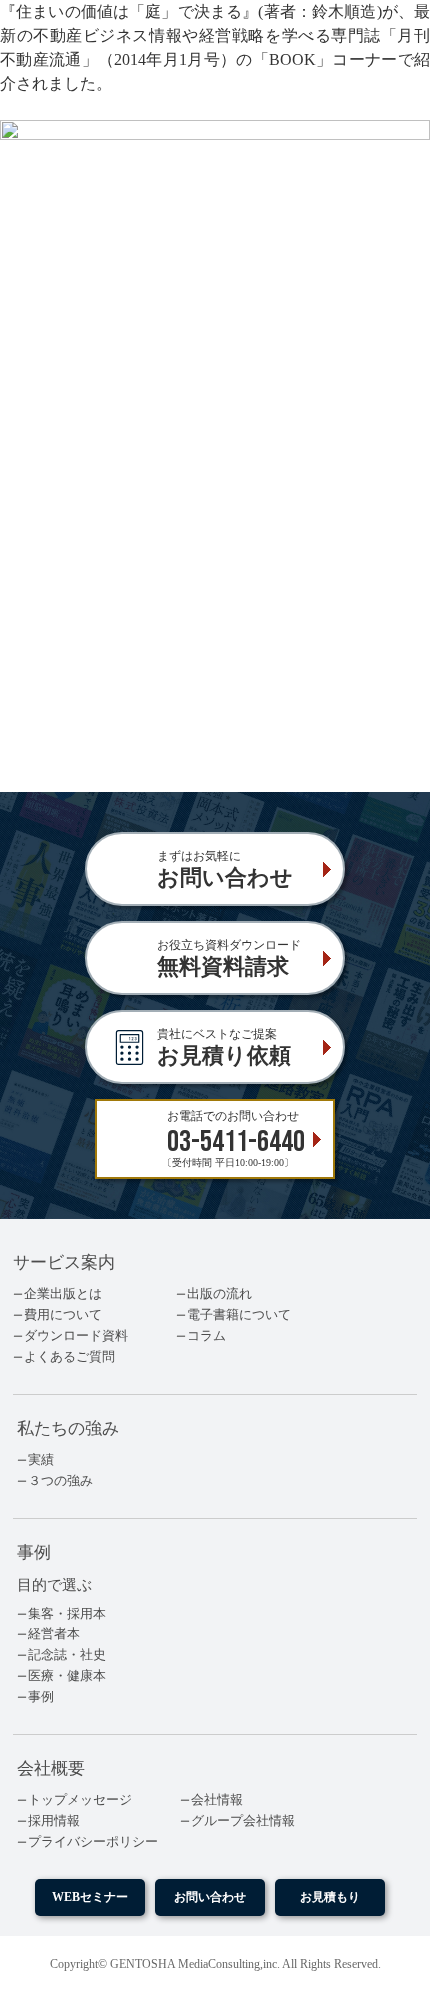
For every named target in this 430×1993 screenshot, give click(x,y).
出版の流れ (219, 1294)
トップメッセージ (80, 1800)
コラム (206, 1336)
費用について (63, 1315)
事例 (41, 1697)
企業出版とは (63, 1294)
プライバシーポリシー (93, 1842)
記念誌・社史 (67, 1655)
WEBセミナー (90, 1897)
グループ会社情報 (243, 1821)
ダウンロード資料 (76, 1336)
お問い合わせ (210, 1897)
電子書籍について (239, 1315)
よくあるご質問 (69, 1357)
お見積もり (330, 1897)
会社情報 (217, 1800)
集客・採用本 (67, 1614)
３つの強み (60, 1481)
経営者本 (54, 1634)
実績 (41, 1460)
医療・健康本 (67, 1676)
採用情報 (54, 1821)
